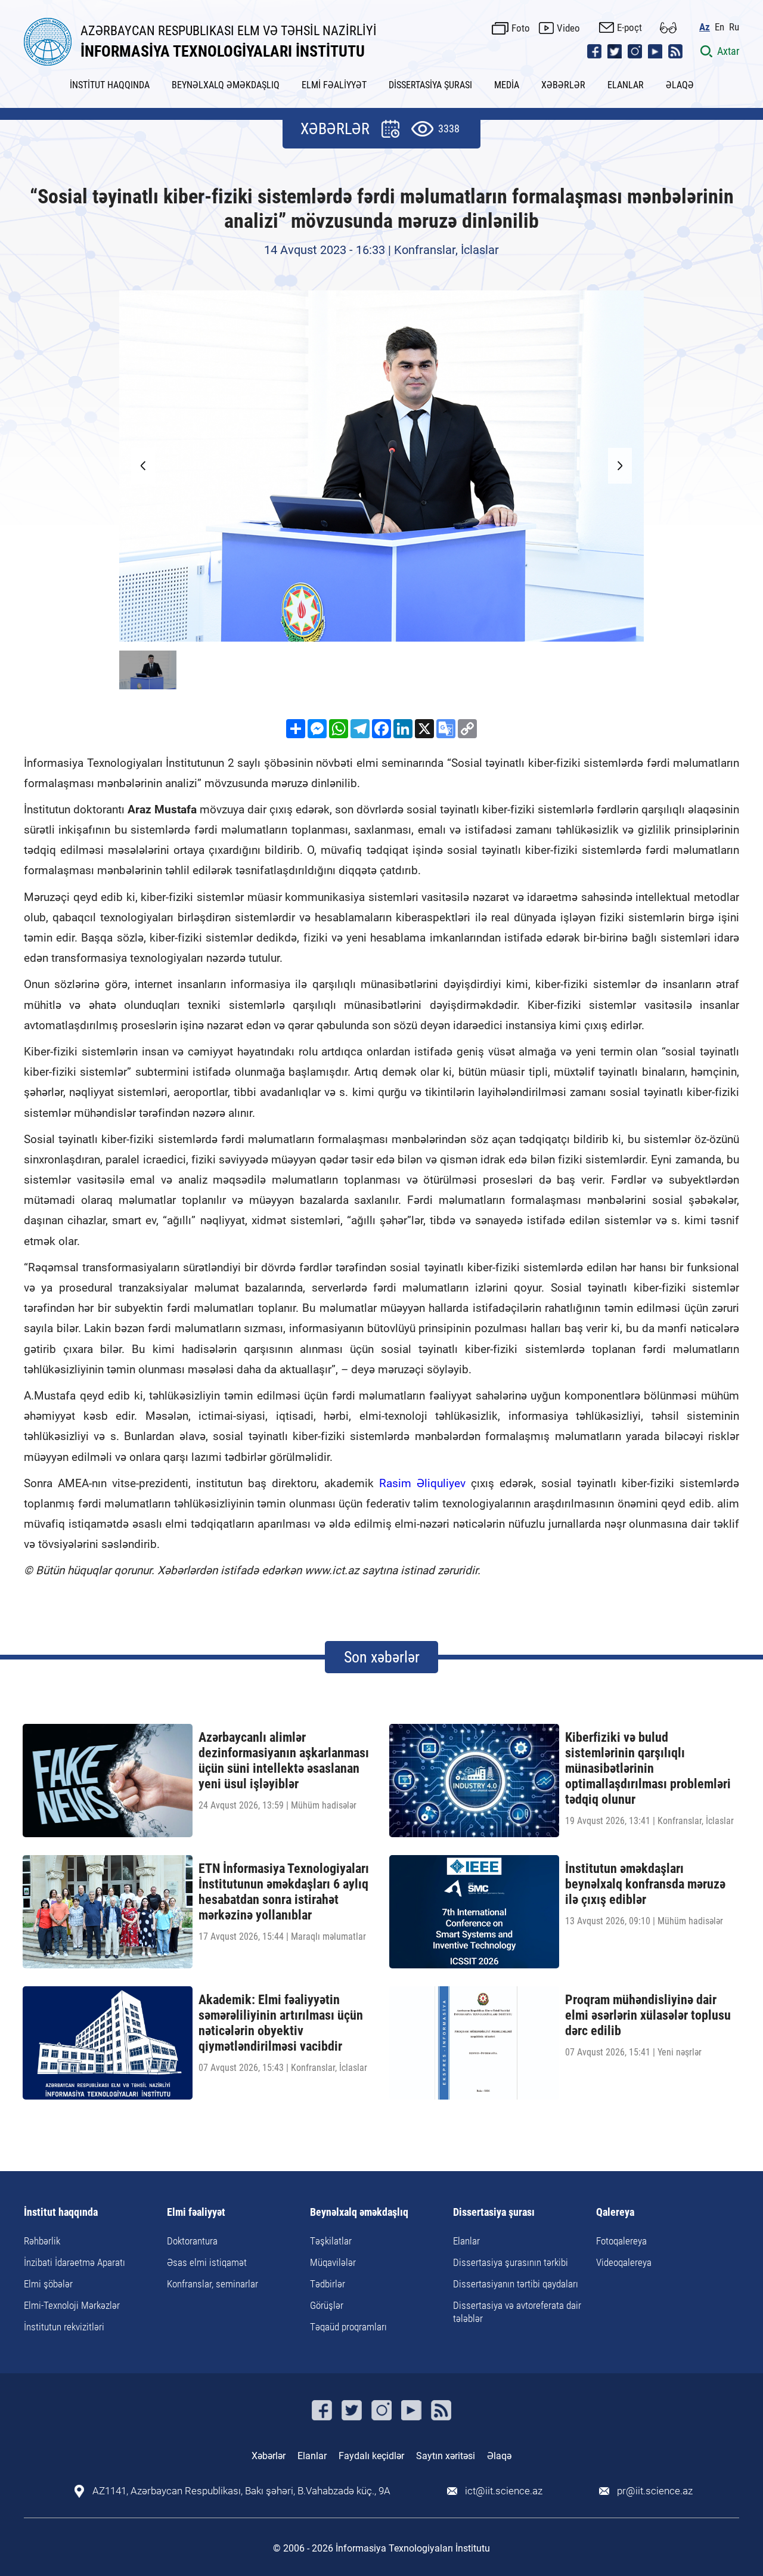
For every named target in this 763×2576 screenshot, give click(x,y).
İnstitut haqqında (61, 2213)
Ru (734, 27)
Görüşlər (327, 2305)
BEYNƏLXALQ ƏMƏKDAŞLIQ (226, 85)
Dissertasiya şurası (494, 2213)
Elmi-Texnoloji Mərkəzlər (72, 2305)
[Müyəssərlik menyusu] (668, 28)
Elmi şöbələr (48, 2284)
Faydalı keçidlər (371, 2456)
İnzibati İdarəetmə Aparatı (75, 2262)
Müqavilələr (333, 2262)
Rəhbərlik (42, 2241)
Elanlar (466, 2241)
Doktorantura (192, 2241)
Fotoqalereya (621, 2241)
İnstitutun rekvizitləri (64, 2327)
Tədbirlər (328, 2284)
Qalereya (615, 2213)
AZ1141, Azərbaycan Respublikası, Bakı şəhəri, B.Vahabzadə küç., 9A (241, 2491)
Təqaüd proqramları (348, 2327)
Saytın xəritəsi (446, 2456)
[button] (620, 466)
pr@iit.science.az (655, 2491)
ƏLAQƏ (680, 85)
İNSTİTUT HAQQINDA (110, 85)
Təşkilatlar (331, 2241)
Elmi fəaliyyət (196, 2213)
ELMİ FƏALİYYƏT (334, 85)
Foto (521, 28)
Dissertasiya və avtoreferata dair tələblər (517, 2312)
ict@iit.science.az (504, 2491)
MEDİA (507, 85)
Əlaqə (499, 2456)
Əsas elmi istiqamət (207, 2262)
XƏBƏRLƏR (563, 85)
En (719, 27)
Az (705, 27)
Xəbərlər (269, 2456)
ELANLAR (626, 85)
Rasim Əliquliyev (422, 1483)
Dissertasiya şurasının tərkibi (511, 2262)
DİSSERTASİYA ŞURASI (430, 85)
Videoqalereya (624, 2262)
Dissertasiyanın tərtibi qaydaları (516, 2284)
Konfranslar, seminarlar (213, 2284)
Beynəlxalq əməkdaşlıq (359, 2213)
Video (568, 28)
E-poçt (629, 27)
